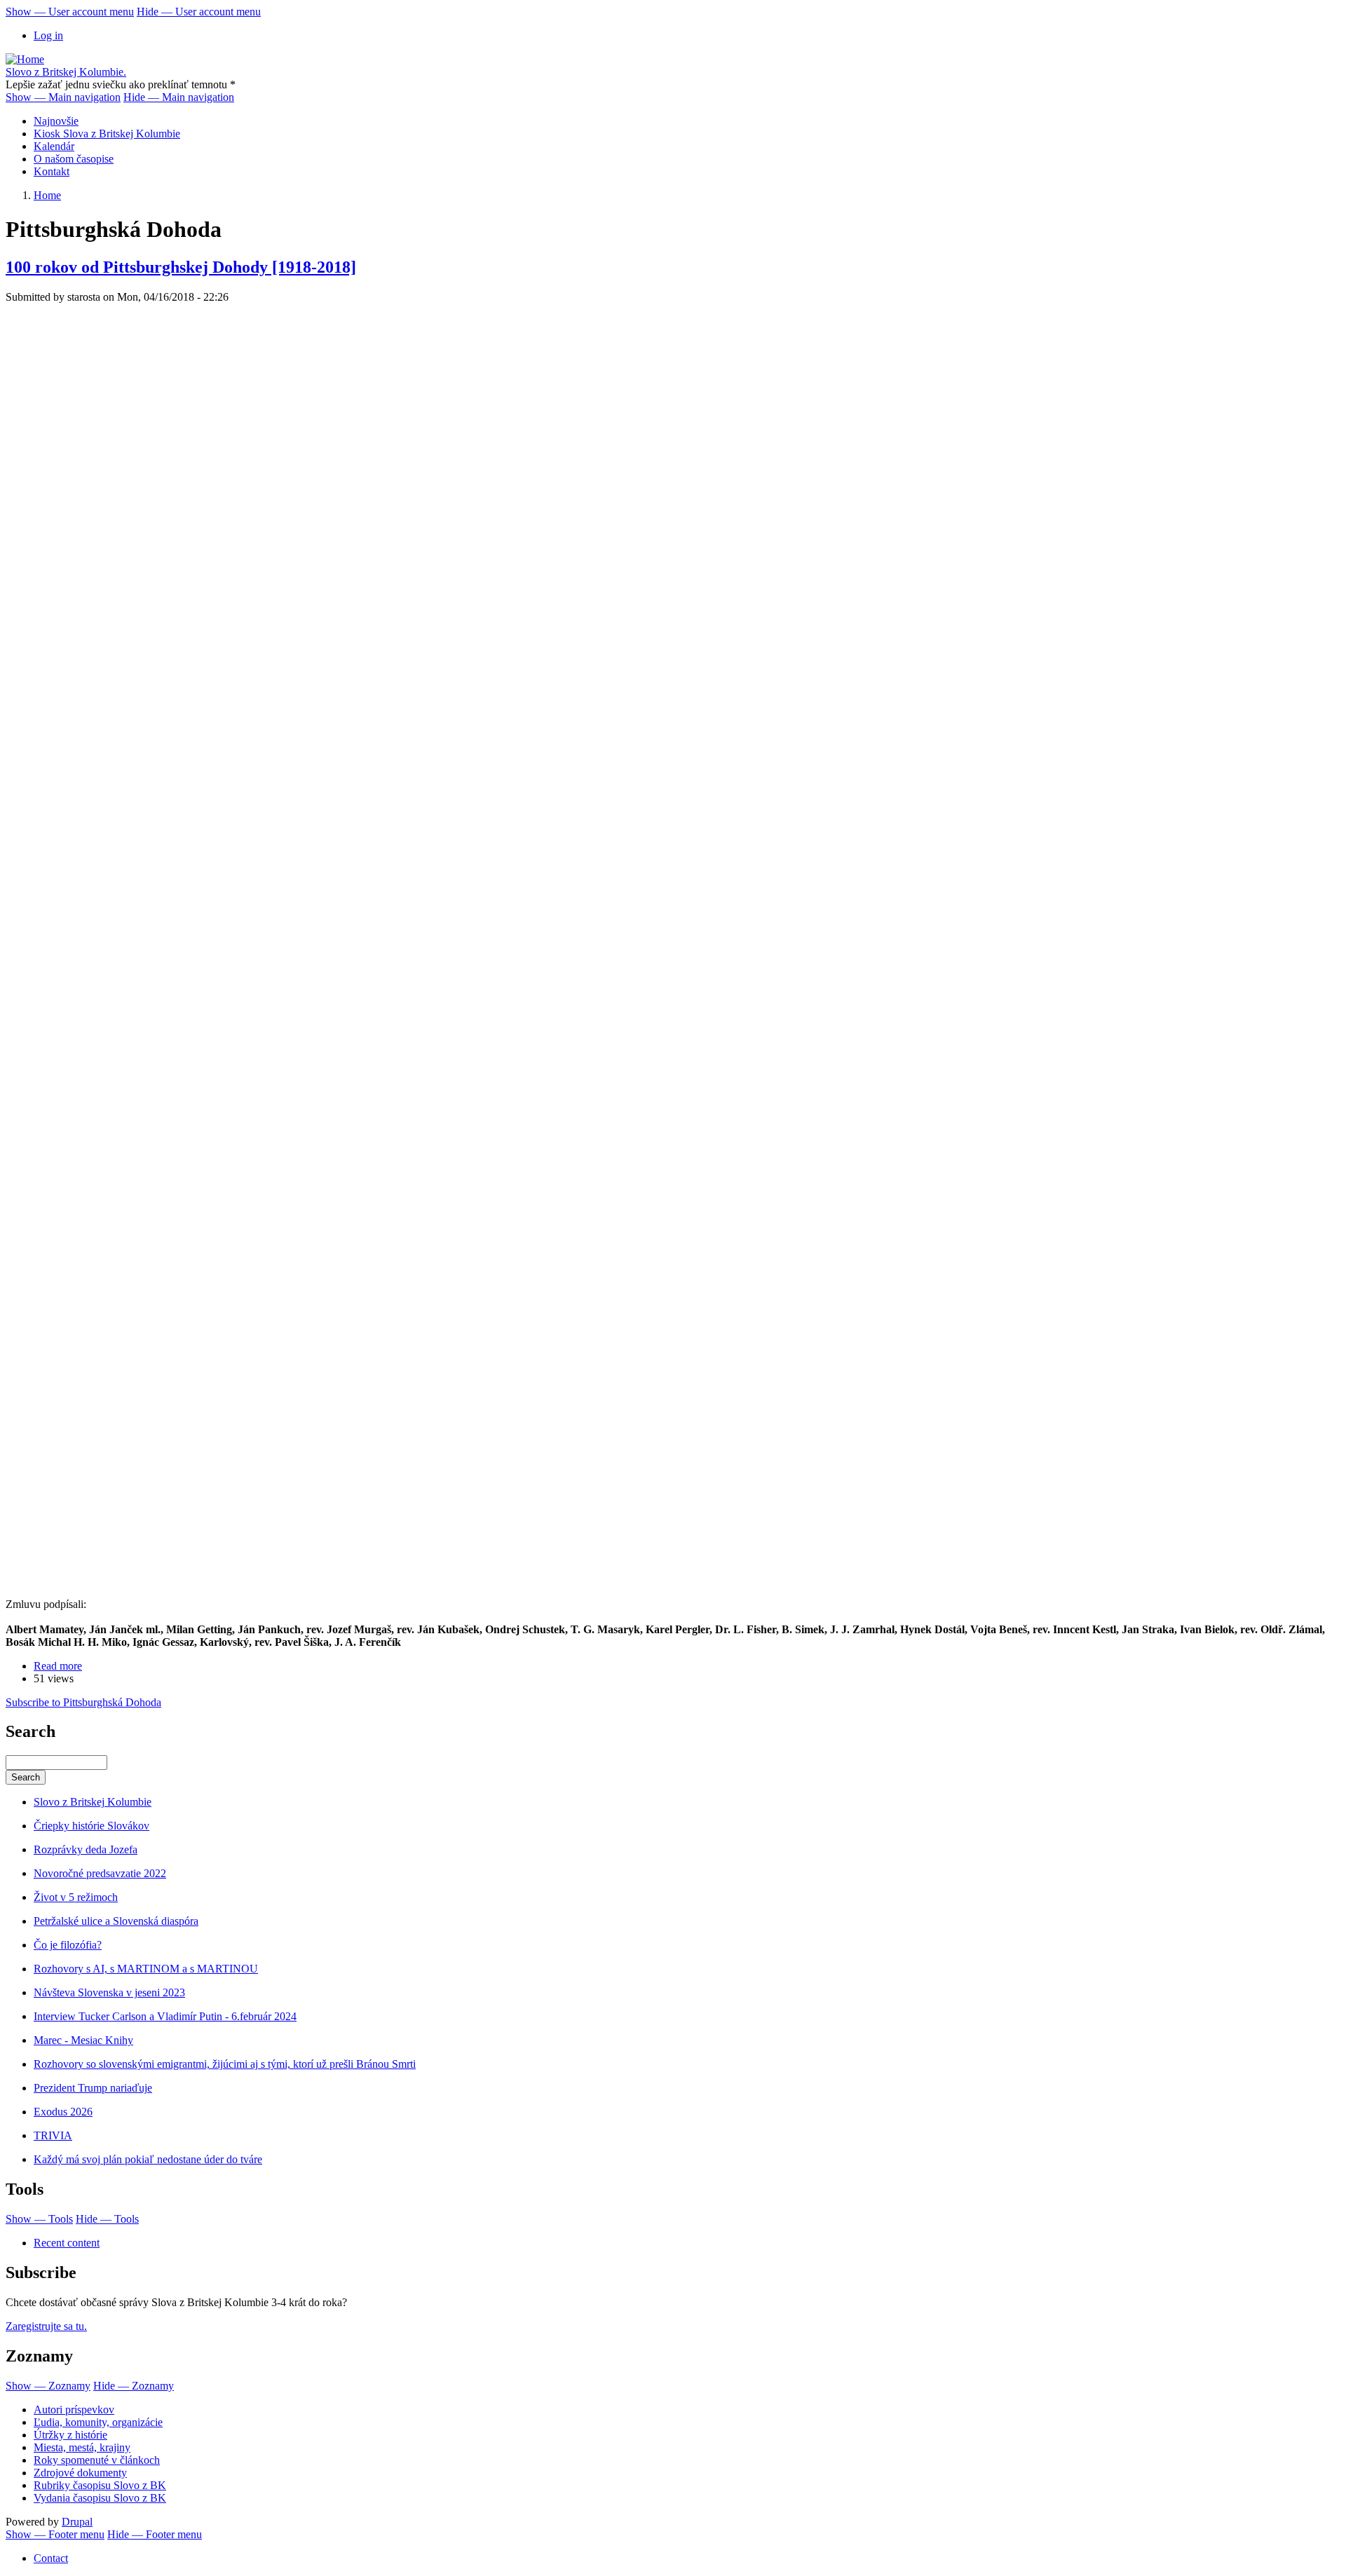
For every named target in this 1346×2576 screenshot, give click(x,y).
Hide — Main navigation (179, 97)
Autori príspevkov (74, 2410)
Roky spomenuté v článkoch (97, 2460)
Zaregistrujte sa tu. (46, 2326)
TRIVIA (53, 2135)
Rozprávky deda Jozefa (86, 1849)
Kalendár (54, 146)
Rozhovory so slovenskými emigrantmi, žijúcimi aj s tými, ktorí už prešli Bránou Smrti (225, 2064)
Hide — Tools (107, 2219)
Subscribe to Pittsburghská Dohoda (83, 1702)
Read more (58, 1666)
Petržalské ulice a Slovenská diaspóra (116, 1921)
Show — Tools (39, 2219)
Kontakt (52, 171)
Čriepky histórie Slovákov (91, 1826)
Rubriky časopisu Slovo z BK (100, 2485)
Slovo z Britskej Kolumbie (93, 1802)
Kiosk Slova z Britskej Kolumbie (107, 134)
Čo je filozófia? (68, 1945)
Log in (48, 35)
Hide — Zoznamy (134, 2386)
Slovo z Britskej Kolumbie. (66, 72)
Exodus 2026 (63, 2112)
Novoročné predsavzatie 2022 (100, 1873)
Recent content (67, 2243)
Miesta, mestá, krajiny (82, 2447)
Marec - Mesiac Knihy (83, 2040)
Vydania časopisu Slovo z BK (100, 2498)
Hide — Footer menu (155, 2534)
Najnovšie (56, 121)
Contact (51, 2558)
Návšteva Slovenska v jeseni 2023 (109, 1992)
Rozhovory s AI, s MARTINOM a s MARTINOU (146, 1969)
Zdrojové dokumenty (80, 2473)
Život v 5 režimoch (76, 1897)
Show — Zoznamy (48, 2386)
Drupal (77, 2522)
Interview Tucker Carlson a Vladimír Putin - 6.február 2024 (165, 2016)
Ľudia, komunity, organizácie (98, 2422)
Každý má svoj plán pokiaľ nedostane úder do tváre (148, 2159)
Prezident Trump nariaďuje (93, 2088)
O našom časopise (74, 159)
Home (47, 195)
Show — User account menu (70, 12)
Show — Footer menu (55, 2534)
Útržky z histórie (70, 2435)
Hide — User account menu (199, 12)
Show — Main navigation (63, 97)
